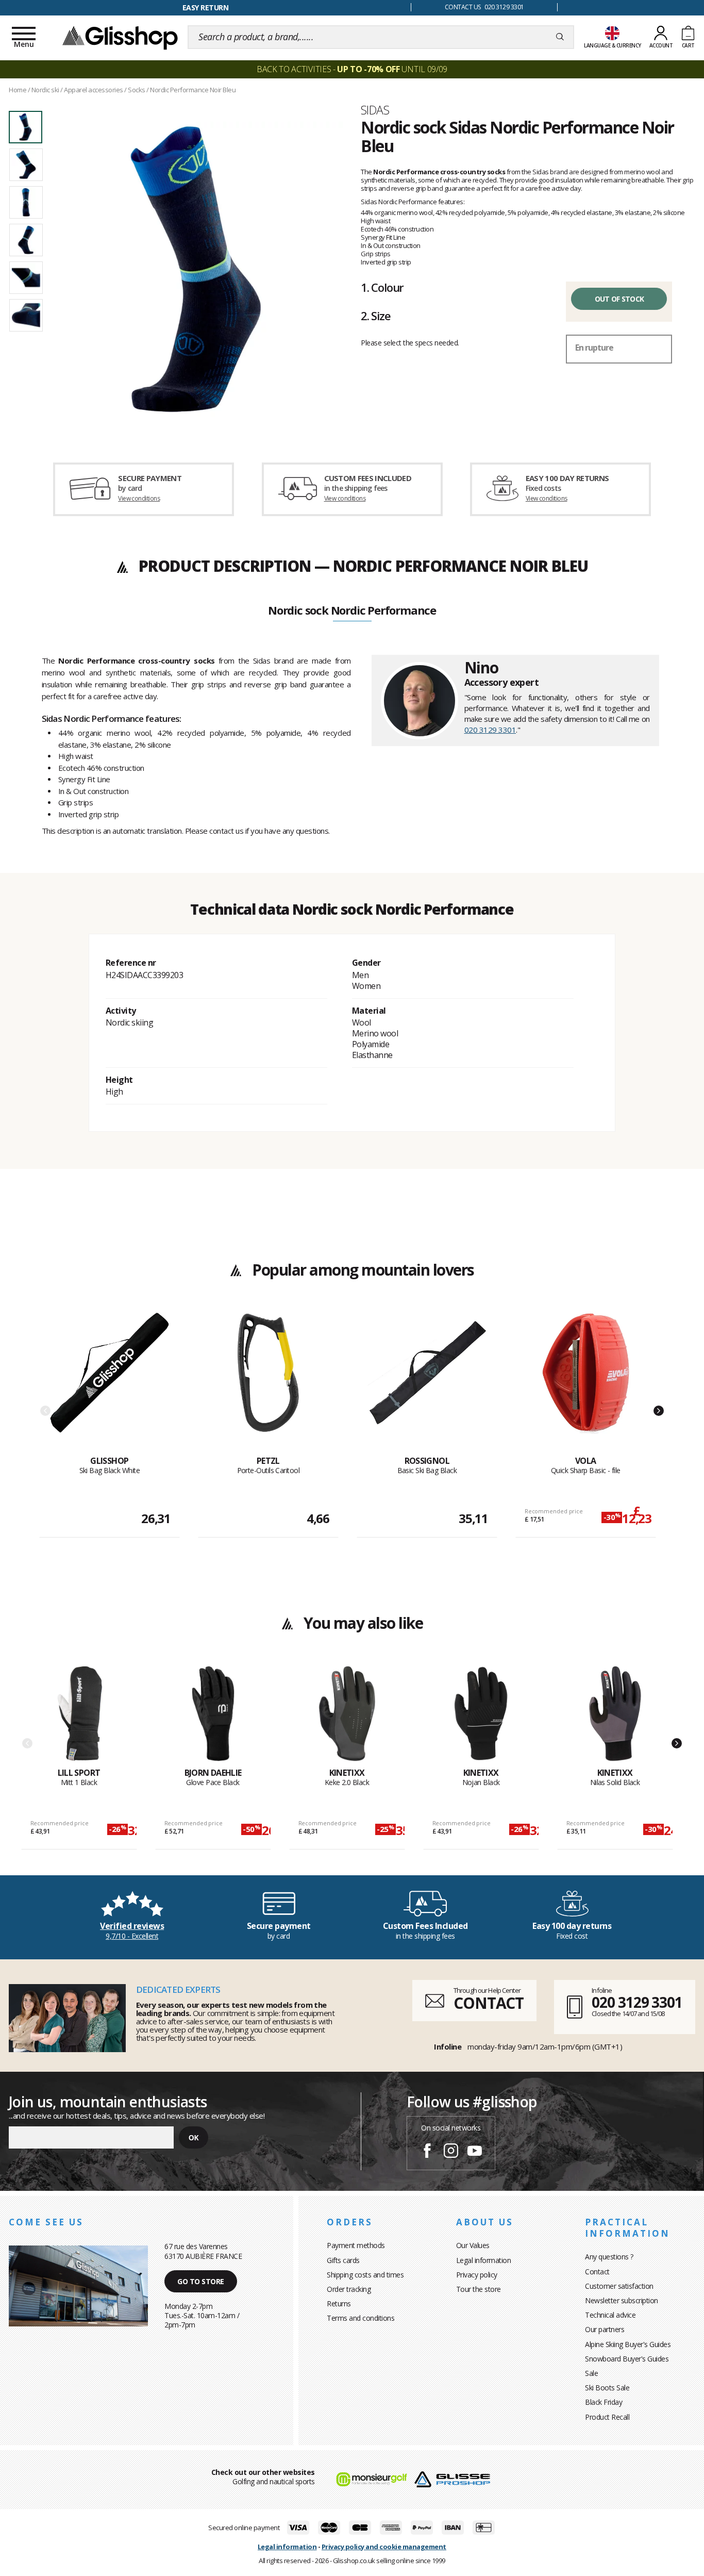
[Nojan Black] (481, 1716)
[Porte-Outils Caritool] (268, 1384)
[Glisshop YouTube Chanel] (475, 2152)
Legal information (484, 2260)
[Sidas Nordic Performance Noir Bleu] (196, 269)
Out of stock (619, 299)
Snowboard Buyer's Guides (627, 2359)
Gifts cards (343, 2260)
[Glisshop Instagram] (451, 2152)
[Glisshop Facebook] (427, 2152)
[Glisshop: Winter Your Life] (120, 37)
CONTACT (489, 2003)
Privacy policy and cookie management (384, 2547)
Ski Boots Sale (607, 2388)
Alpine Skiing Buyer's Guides (628, 2344)
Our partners (605, 2329)
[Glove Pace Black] (213, 1716)
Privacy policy (477, 2275)
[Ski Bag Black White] (110, 1384)
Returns (339, 2303)
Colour (382, 287)
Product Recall (607, 2417)
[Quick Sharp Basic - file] (586, 1384)
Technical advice (610, 2315)
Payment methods (356, 2245)
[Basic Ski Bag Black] (427, 1384)
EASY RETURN (206, 7)
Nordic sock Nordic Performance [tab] (352, 611)
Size (376, 316)
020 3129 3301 (490, 730)
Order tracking (349, 2289)
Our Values (473, 2245)
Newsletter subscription (622, 2300)
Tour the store (479, 2289)
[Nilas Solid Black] (615, 1716)
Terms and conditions (361, 2318)
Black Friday (604, 2402)
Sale (591, 2373)
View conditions (139, 498)
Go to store (201, 2281)
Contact (597, 2272)
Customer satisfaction (619, 2286)
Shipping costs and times (365, 2275)
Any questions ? (609, 2257)
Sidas (375, 110)
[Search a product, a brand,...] (560, 37)
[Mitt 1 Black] (79, 1716)
